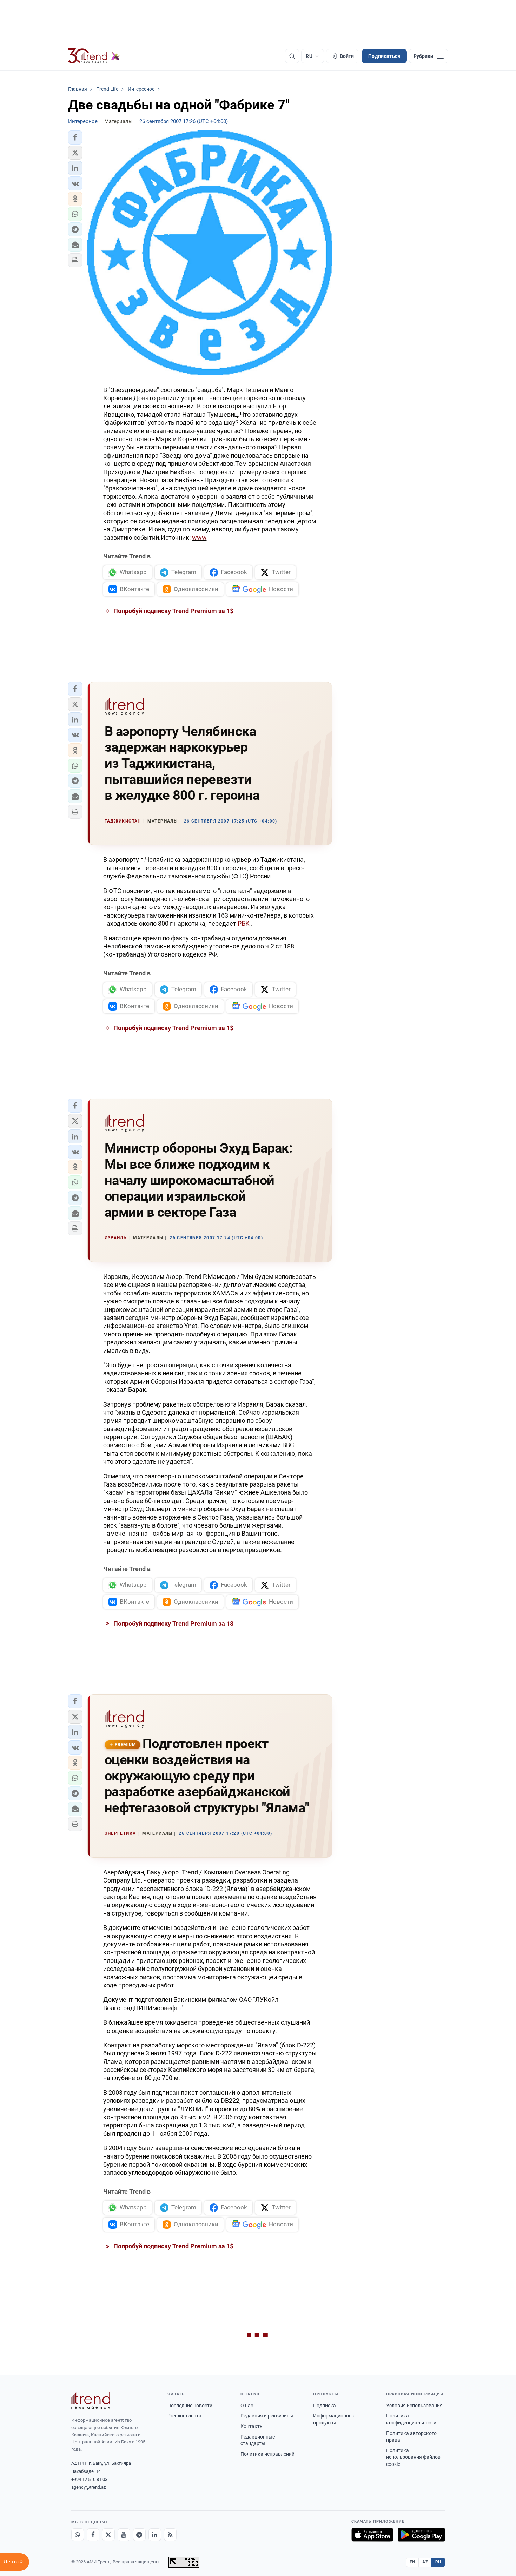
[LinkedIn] (155, 2535)
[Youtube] (124, 2535)
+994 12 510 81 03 (89, 2479)
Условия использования (414, 2406)
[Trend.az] (94, 56)
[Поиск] (292, 56)
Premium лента (184, 2416)
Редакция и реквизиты (267, 2416)
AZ (425, 2562)
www (199, 538)
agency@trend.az (88, 2487)
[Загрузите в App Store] (372, 2535)
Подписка (325, 2406)
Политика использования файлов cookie (413, 2457)
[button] (75, 137)
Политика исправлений (267, 2454)
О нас (247, 2406)
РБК (244, 923)
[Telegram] (139, 2535)
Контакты (252, 2426)
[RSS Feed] (170, 2535)
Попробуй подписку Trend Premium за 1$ (173, 611)
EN (412, 2562)
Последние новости (190, 2406)
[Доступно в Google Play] (421, 2535)
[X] (108, 2535)
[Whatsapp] (78, 2535)
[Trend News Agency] (91, 2401)
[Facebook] (93, 2535)
